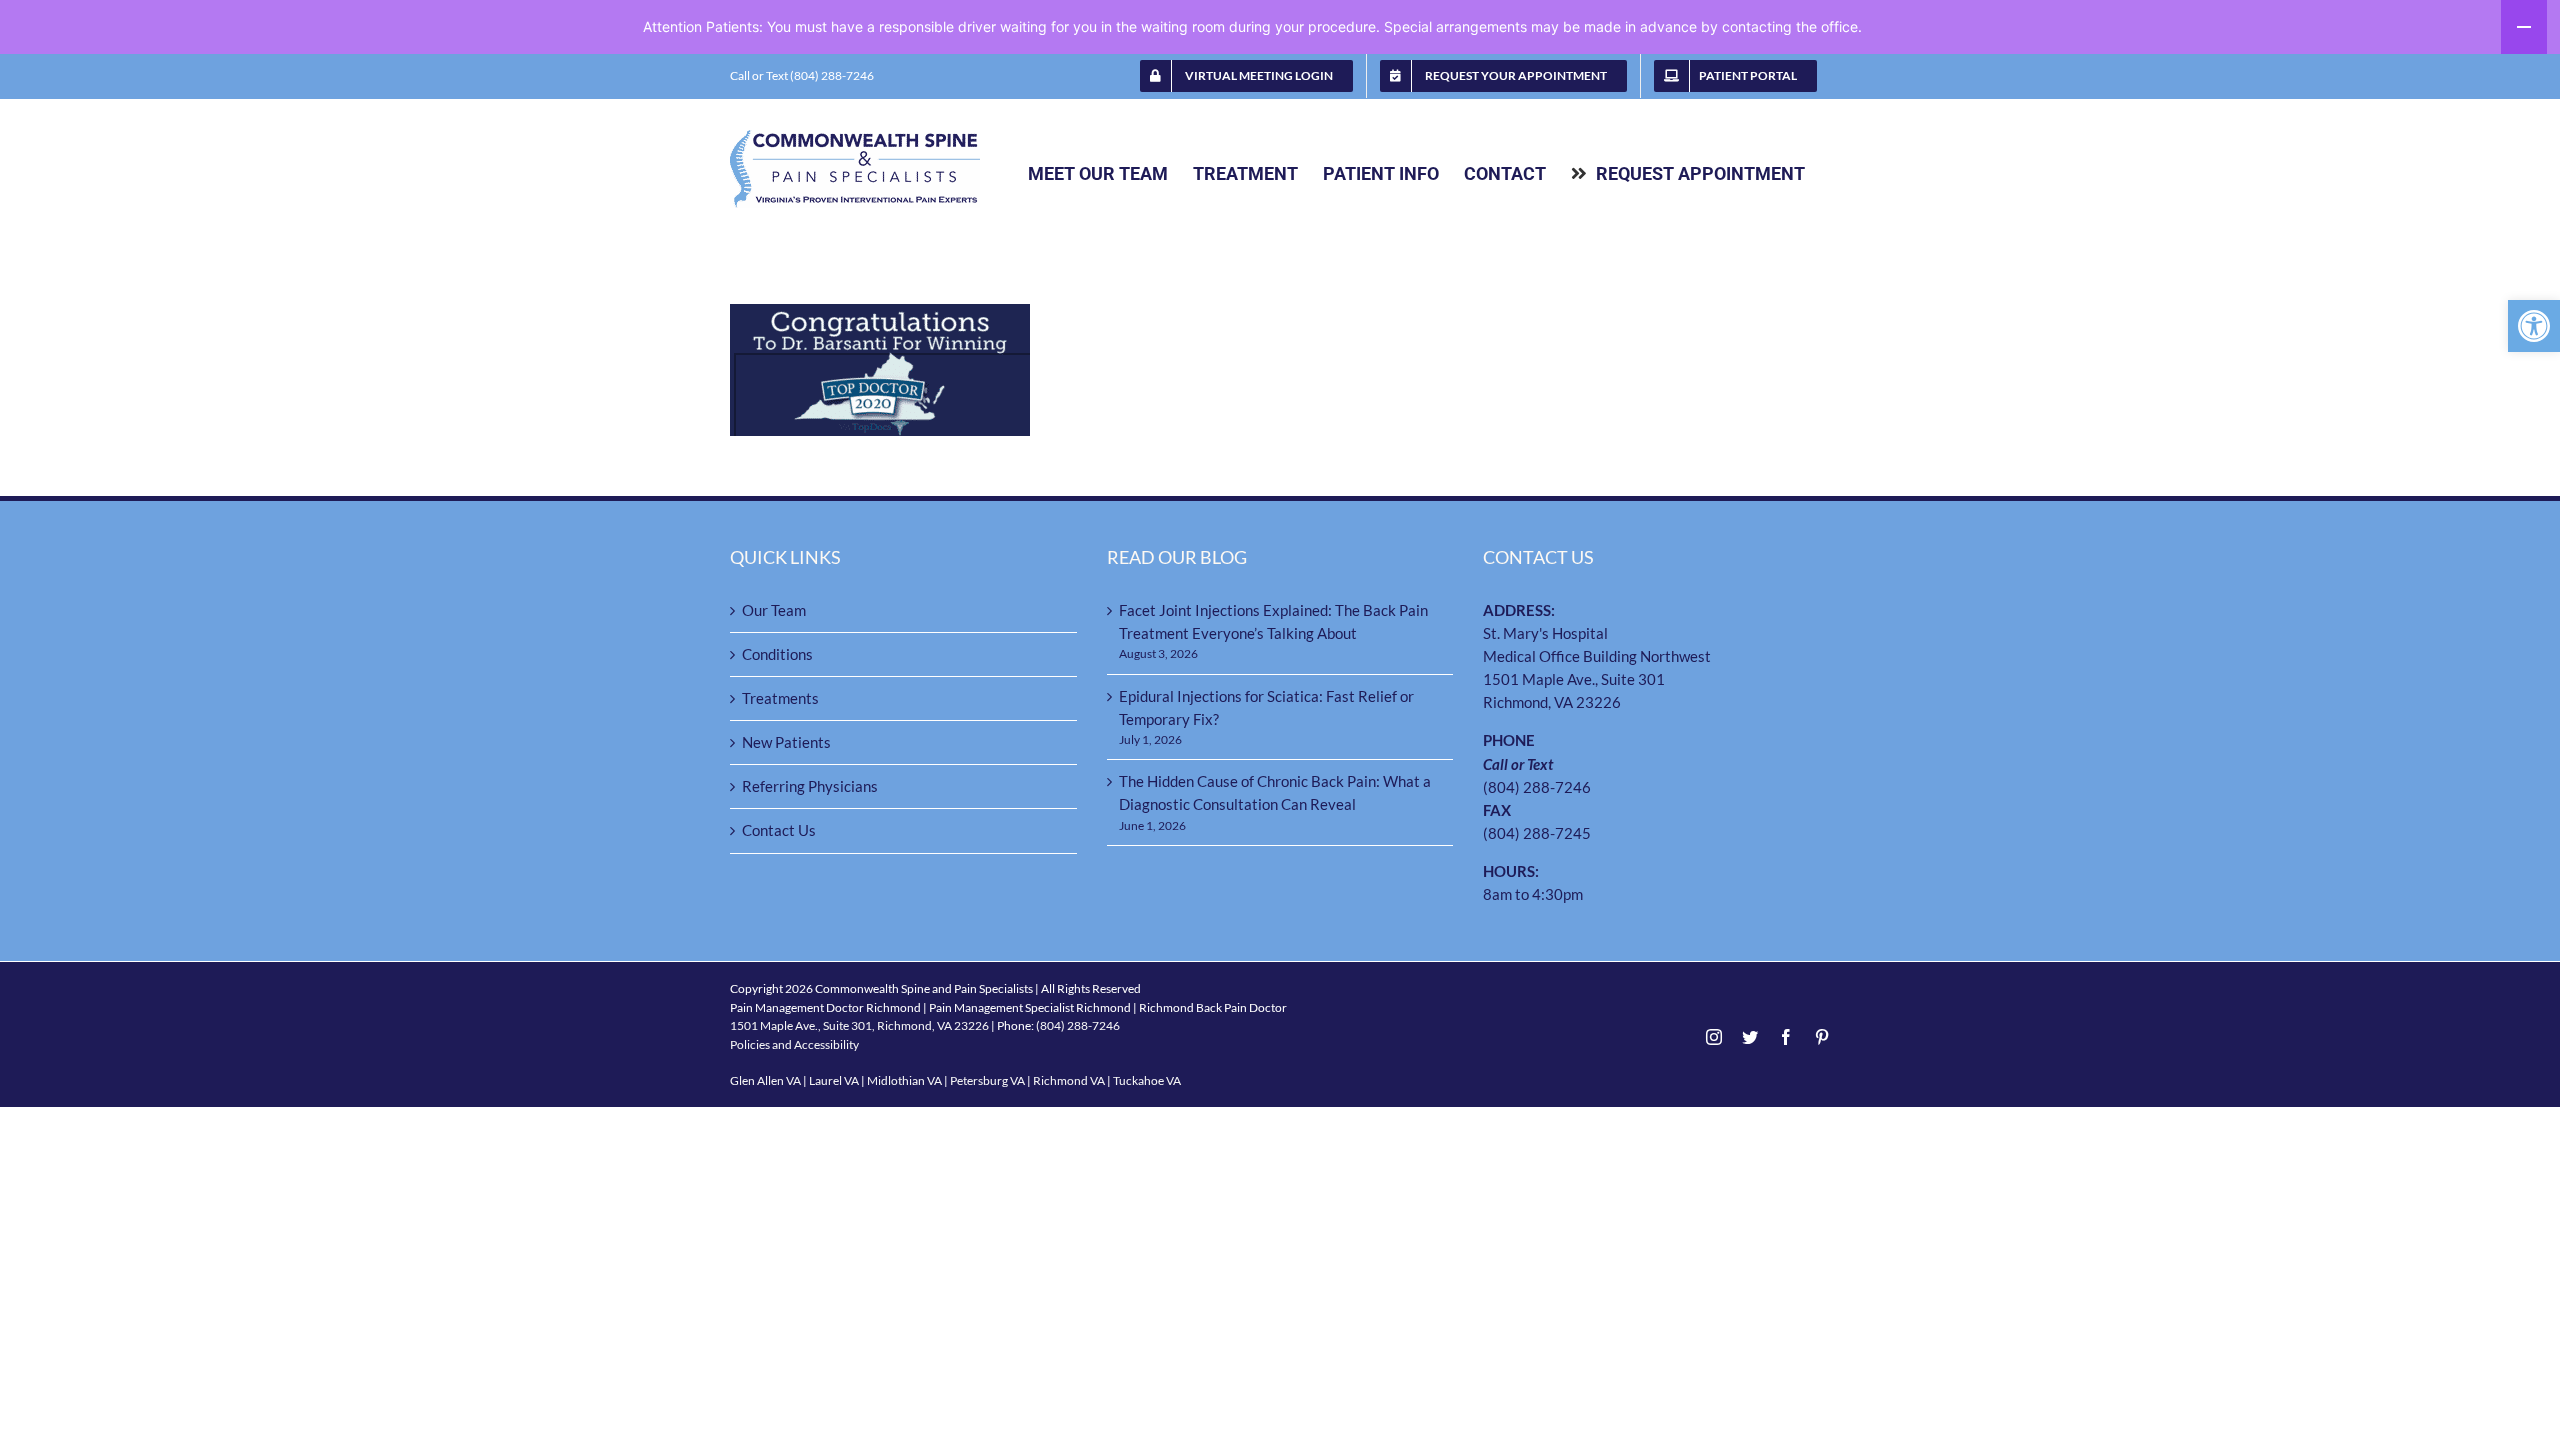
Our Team (774, 610)
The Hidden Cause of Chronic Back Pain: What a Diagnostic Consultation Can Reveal (1275, 792)
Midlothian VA (904, 1080)
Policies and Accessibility (794, 1044)
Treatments (780, 698)
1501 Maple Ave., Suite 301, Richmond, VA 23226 (859, 1025)
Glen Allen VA (765, 1080)
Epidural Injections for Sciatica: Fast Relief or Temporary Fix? (1266, 707)
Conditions (777, 654)
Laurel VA (834, 1080)
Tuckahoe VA (1147, 1080)
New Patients (786, 742)
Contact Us (779, 830)
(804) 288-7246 (1537, 787)
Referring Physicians (810, 786)
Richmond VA (1069, 1080)
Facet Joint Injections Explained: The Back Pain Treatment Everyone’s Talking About (1273, 621)
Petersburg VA (987, 1080)
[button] (2534, 326)
